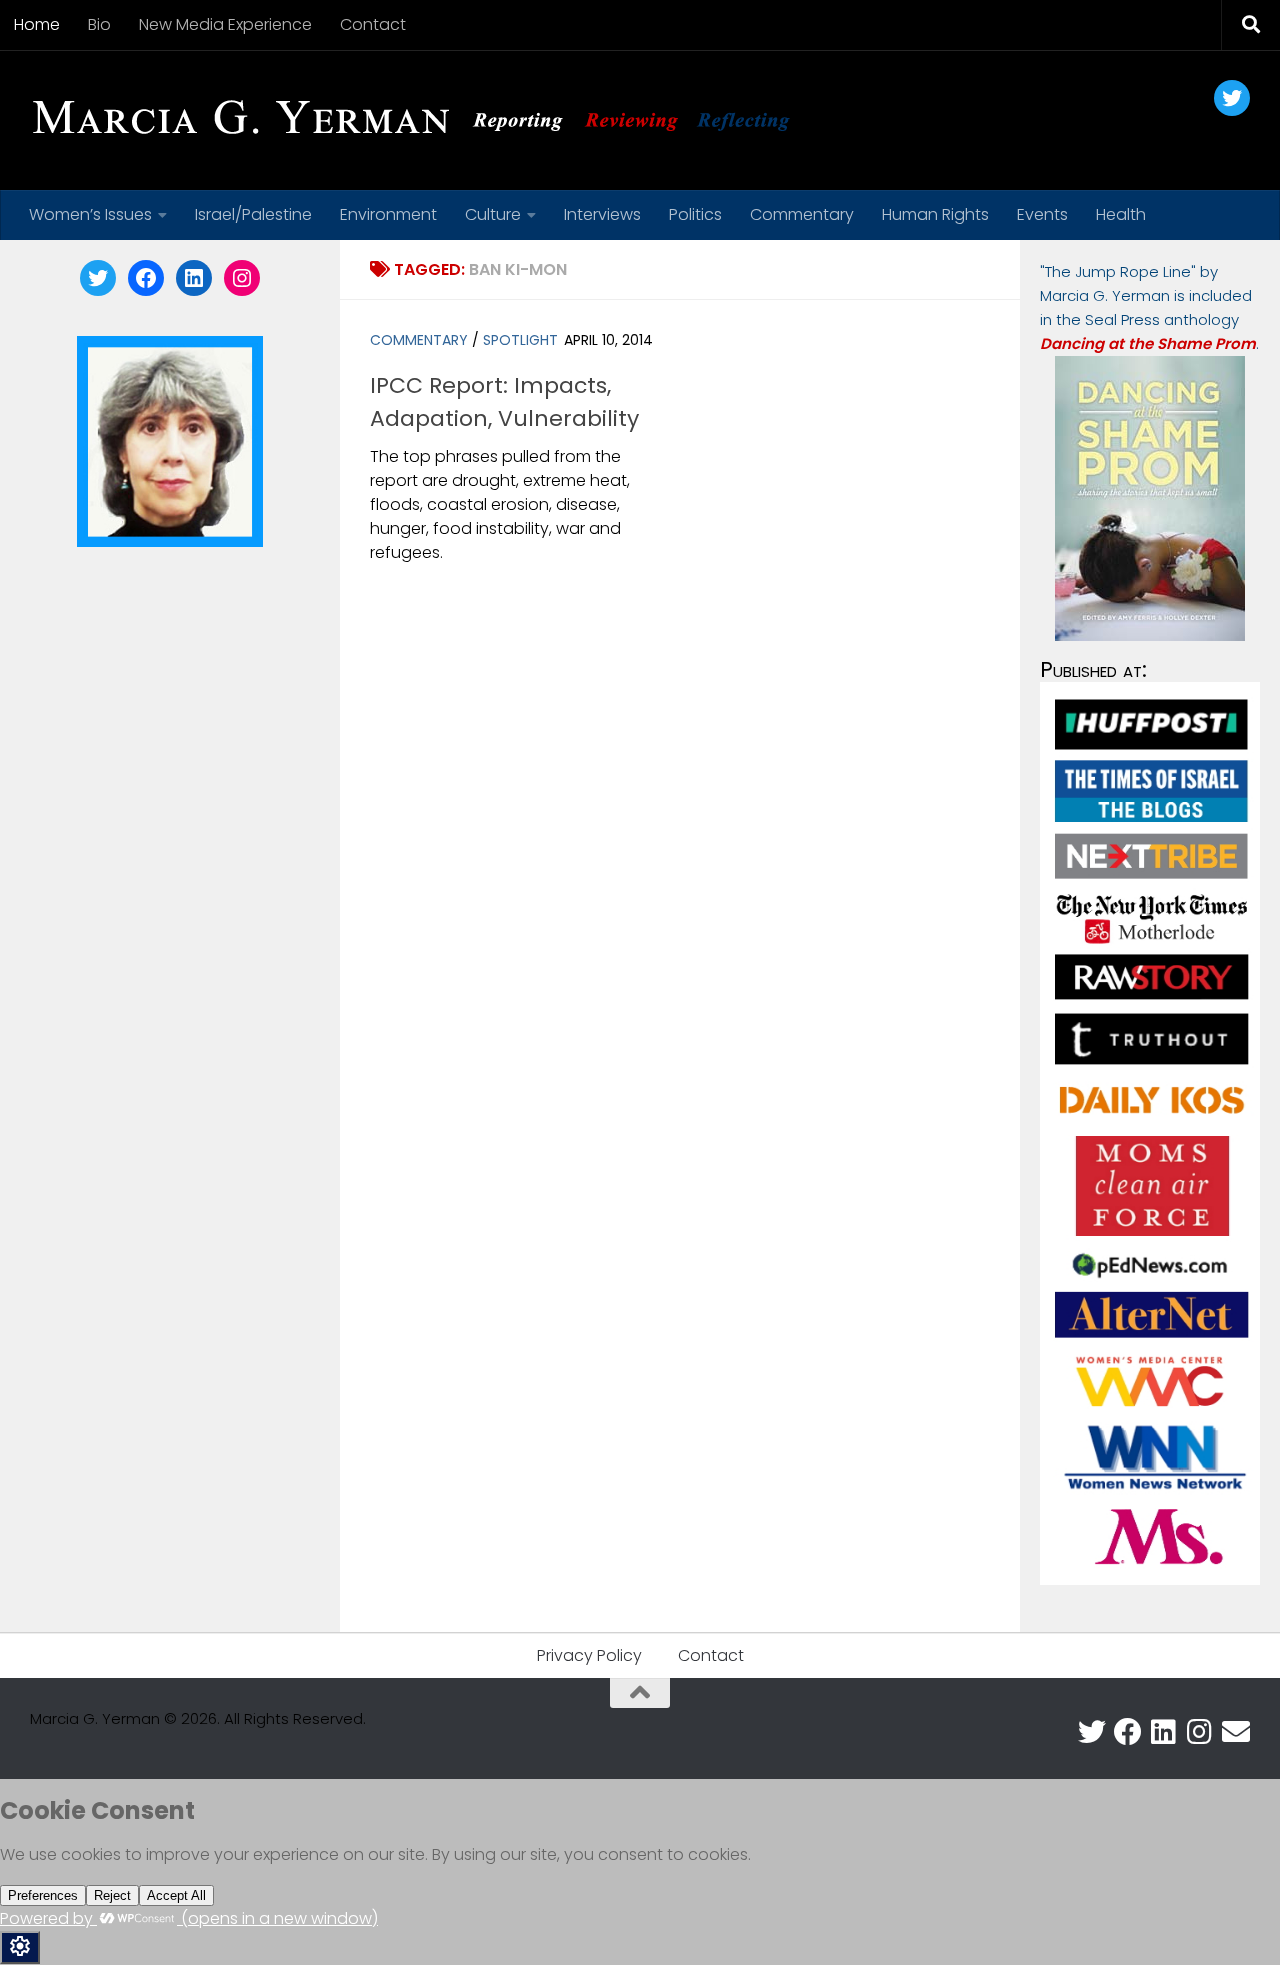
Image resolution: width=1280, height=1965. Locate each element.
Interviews (602, 214)
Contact (373, 24)
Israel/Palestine (253, 214)
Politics (695, 214)
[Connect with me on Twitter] (1092, 1732)
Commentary (802, 214)
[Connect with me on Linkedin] (1164, 1732)
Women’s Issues (90, 214)
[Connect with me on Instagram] (1200, 1732)
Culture (493, 214)
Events (1042, 214)
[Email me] (1236, 1732)
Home (37, 24)
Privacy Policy (589, 1655)
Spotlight (520, 340)
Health (1121, 214)
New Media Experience (225, 24)
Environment (388, 214)
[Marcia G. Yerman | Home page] (419, 120)
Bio (99, 24)
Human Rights (935, 214)
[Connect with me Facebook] (1128, 1732)
